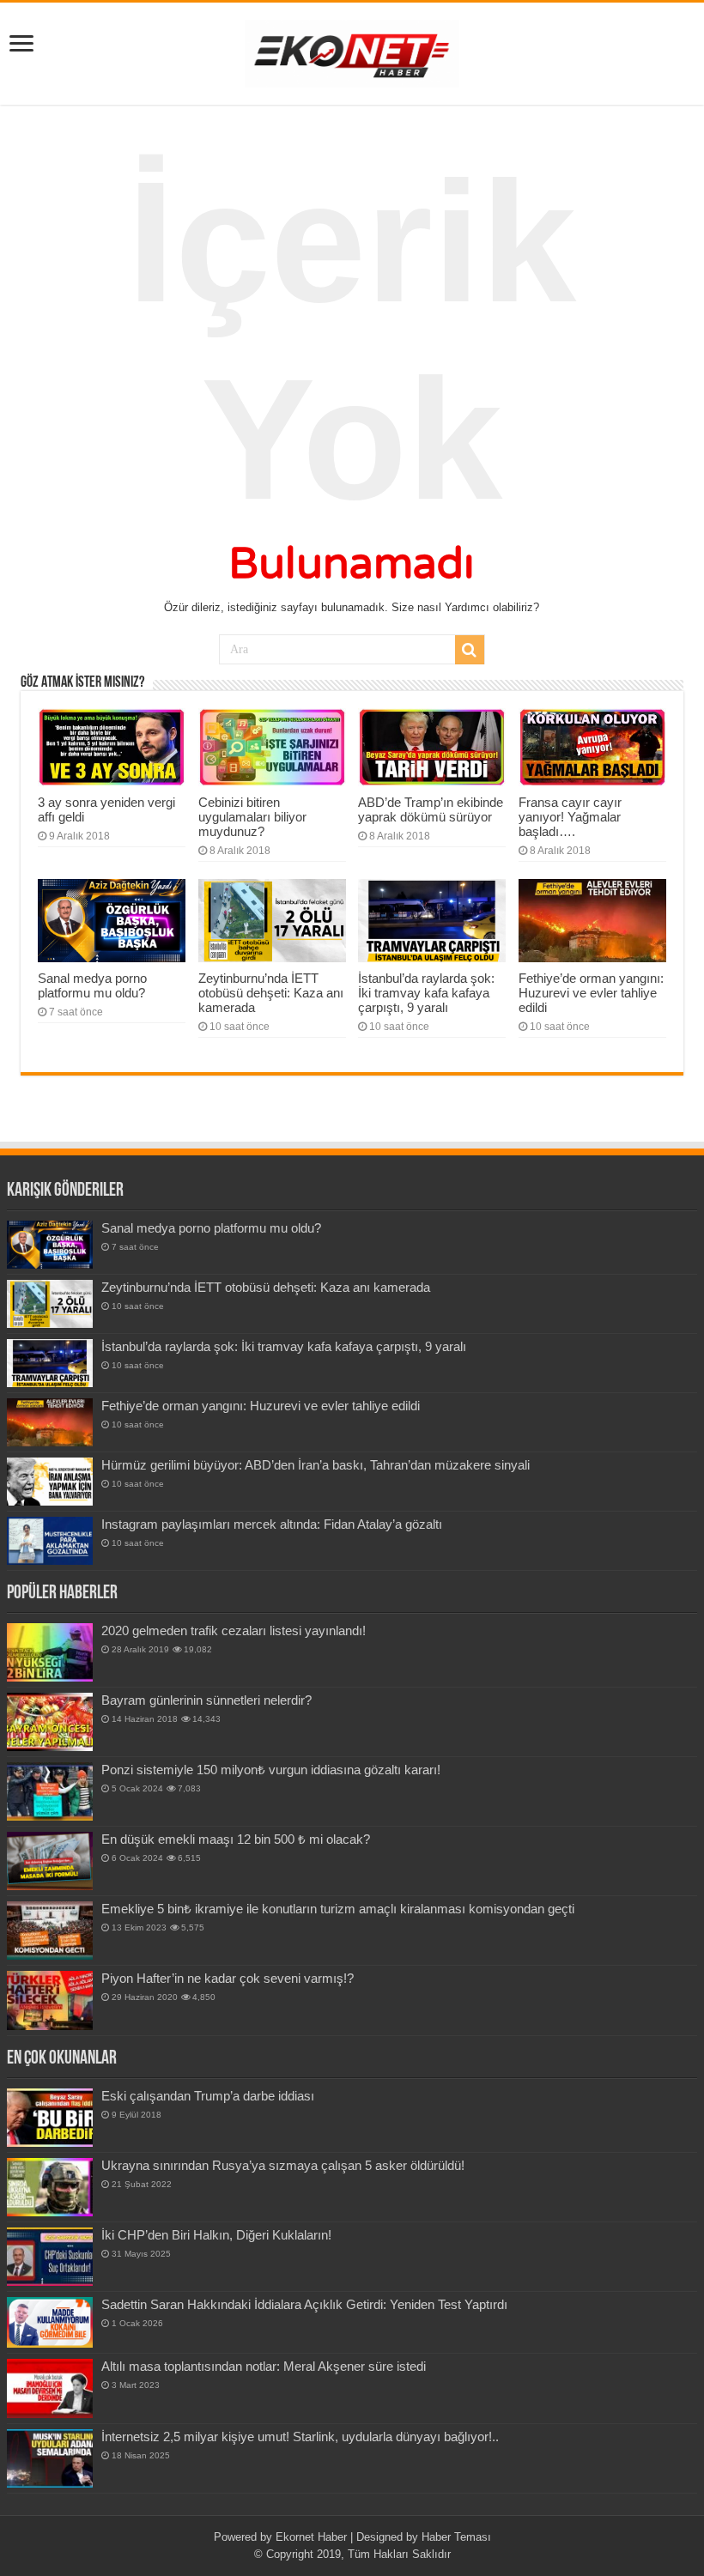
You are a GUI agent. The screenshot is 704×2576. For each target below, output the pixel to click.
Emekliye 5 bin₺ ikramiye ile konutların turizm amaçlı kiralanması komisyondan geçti (338, 1909)
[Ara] (470, 650)
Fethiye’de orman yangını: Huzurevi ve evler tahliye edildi (591, 993)
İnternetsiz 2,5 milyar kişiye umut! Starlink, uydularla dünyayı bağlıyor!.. (300, 2437)
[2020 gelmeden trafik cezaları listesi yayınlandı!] (50, 1652)
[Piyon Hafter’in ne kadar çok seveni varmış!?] (50, 2000)
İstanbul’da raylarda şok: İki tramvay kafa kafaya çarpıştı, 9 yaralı (426, 993)
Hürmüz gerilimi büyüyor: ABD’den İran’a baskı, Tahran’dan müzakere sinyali (316, 1465)
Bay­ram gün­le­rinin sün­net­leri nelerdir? (206, 1700)
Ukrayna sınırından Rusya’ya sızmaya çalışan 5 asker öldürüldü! (283, 2165)
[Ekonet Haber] (352, 51)
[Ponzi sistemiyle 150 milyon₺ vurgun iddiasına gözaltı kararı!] (50, 1791)
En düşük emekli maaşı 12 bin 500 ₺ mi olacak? (236, 1839)
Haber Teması (456, 2537)
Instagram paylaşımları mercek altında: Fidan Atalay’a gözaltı (272, 1524)
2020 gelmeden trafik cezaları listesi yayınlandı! (234, 1630)
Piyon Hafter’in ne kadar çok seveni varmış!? (228, 1978)
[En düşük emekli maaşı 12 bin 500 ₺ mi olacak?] (50, 1861)
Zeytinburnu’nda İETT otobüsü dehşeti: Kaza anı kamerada (271, 993)
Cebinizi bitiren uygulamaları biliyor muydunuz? (252, 817)
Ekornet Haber (311, 2537)
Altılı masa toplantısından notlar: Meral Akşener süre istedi (264, 2366)
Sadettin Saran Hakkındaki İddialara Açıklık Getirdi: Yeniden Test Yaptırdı (304, 2304)
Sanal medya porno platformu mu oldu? (92, 985)
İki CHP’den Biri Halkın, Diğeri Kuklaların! (216, 2235)
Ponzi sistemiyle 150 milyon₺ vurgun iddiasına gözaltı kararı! (271, 1770)
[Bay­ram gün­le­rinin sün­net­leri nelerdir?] (50, 1722)
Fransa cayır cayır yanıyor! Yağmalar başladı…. (570, 817)
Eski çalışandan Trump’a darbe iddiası (208, 2096)
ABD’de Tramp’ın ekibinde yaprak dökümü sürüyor (431, 809)
